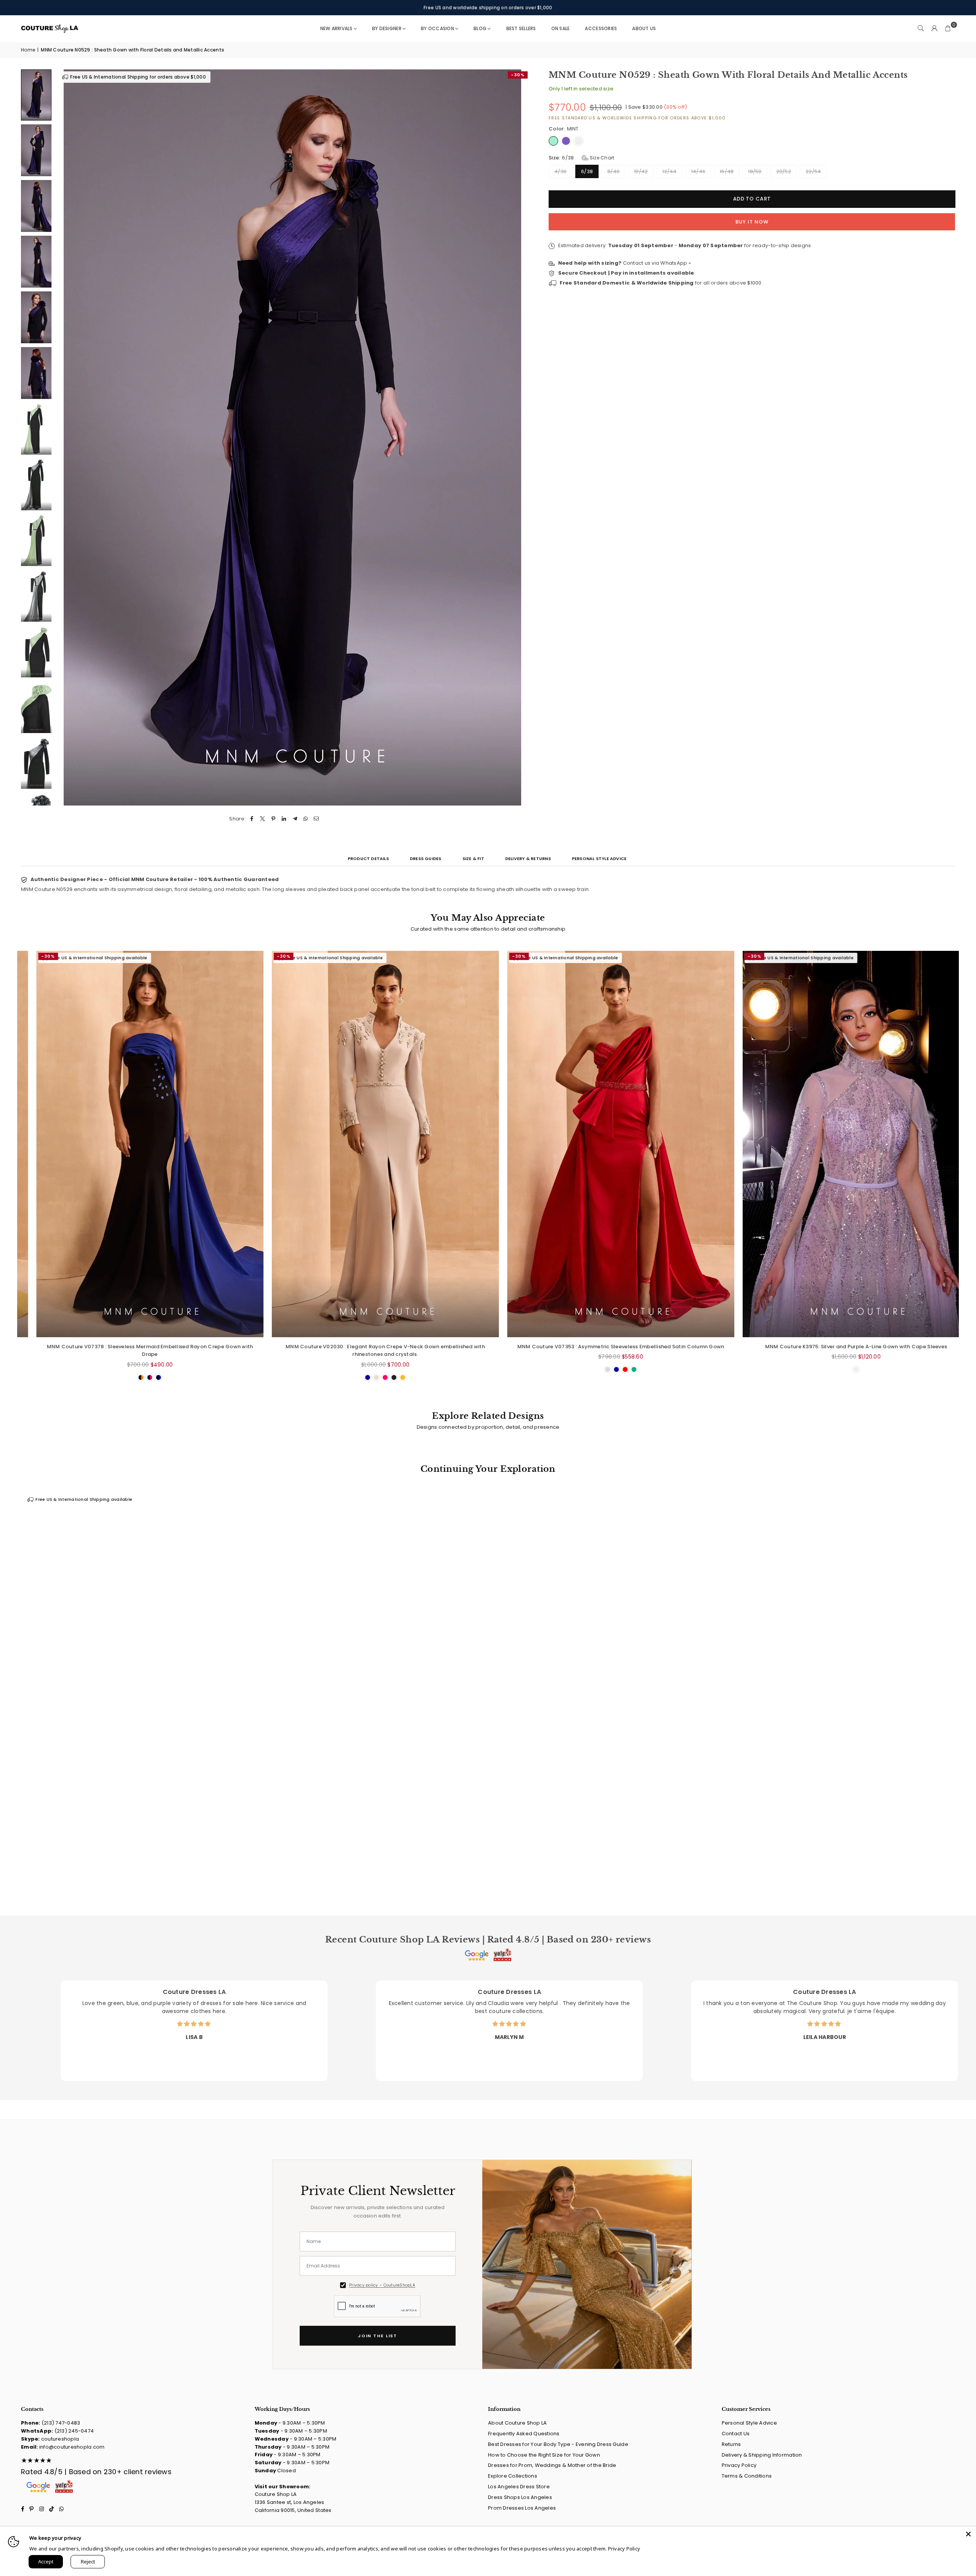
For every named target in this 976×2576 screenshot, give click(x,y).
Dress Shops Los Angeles (520, 2497)
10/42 (641, 171)
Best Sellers (521, 28)
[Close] (968, 2534)
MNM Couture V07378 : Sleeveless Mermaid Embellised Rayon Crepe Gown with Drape (283, 1351)
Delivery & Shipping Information (762, 2455)
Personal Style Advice (749, 2423)
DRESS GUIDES (426, 859)
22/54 (813, 171)
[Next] (519, 437)
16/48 (727, 171)
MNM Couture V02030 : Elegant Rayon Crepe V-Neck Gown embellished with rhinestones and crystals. (518, 1351)
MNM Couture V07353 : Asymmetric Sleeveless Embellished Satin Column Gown (754, 1347)
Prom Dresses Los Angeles (522, 2508)
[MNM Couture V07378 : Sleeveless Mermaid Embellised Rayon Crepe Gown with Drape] (283, 1144)
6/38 (587, 171)
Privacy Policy (739, 2465)
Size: (581, 157)
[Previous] (66, 437)
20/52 (784, 171)
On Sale (561, 28)
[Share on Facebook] (252, 819)
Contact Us (736, 2434)
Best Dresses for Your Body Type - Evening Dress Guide (558, 2444)
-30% (518, 75)
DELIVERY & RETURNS (528, 859)
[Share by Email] (317, 819)
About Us (644, 28)
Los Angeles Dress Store (519, 2487)
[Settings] (934, 29)
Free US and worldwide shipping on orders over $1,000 (488, 7)
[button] (948, 29)
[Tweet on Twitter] (262, 819)
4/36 (560, 171)
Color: (564, 128)
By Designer (387, 28)
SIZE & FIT (473, 859)
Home (28, 50)
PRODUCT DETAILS (368, 859)
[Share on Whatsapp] (306, 819)
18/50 (755, 171)
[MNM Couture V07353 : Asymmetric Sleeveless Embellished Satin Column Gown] (754, 1144)
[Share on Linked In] (284, 819)
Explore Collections (513, 2476)
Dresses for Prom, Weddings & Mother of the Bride (552, 2465)
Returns (731, 2444)
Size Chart (601, 157)
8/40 (613, 171)
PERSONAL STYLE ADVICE (599, 859)
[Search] (921, 29)
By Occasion (437, 28)
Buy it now (752, 222)
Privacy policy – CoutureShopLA (382, 2285)
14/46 (698, 171)
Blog (480, 28)
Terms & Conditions (747, 2476)
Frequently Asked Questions (524, 2434)
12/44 (669, 171)
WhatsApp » (676, 263)
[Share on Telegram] (295, 819)
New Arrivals (336, 28)
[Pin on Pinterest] (274, 819)
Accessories (601, 28)
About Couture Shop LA (517, 2423)
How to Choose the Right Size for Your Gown (544, 2455)
